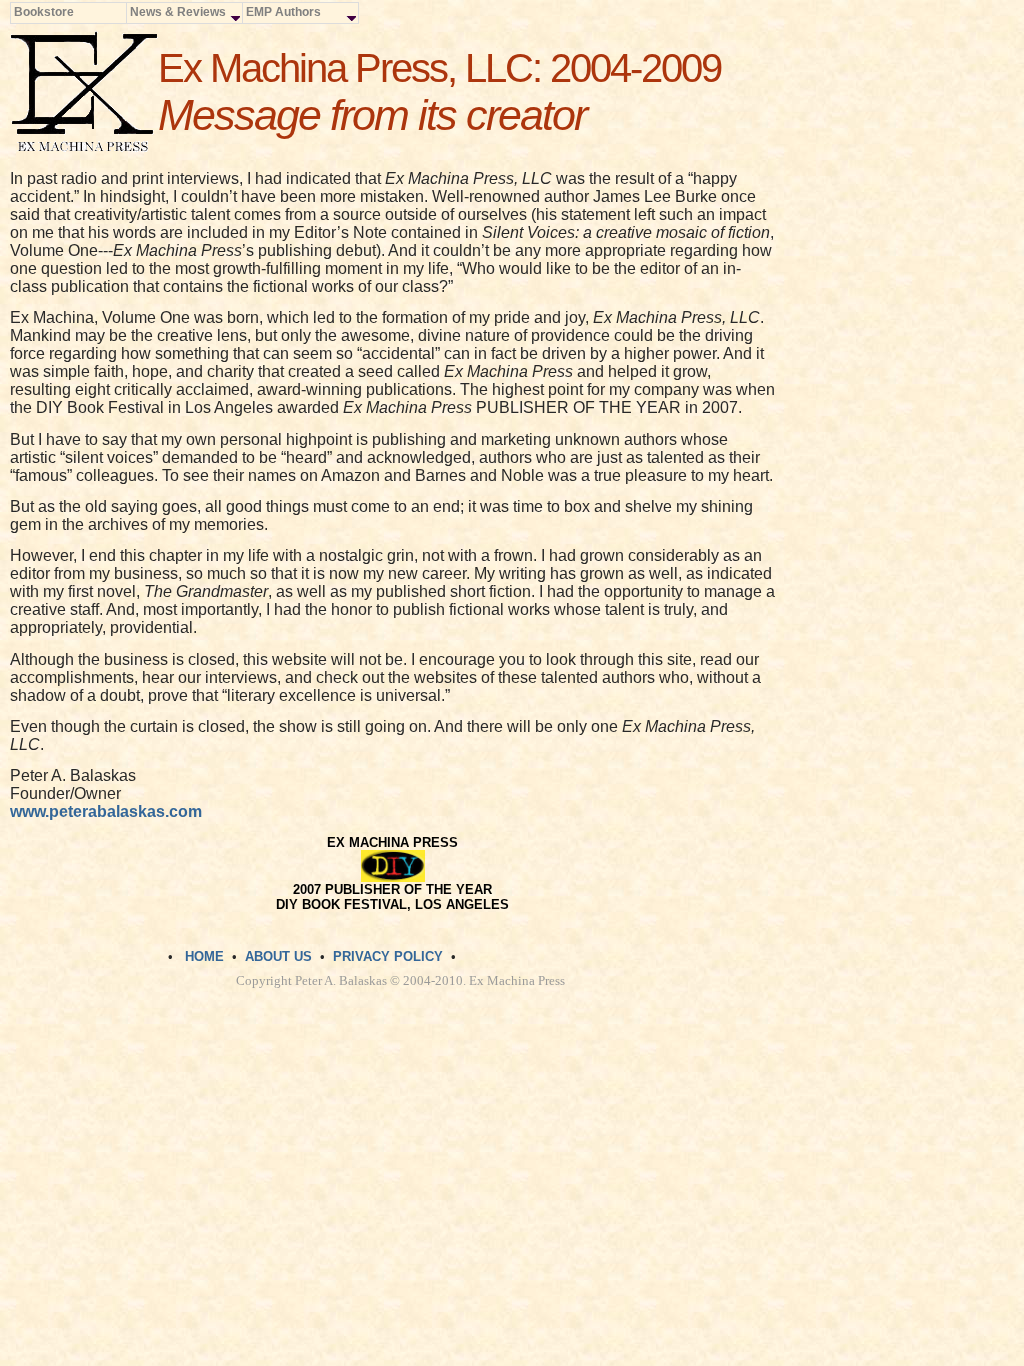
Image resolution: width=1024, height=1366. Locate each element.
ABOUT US (278, 956)
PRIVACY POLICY (388, 956)
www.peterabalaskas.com (106, 811)
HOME (204, 956)
